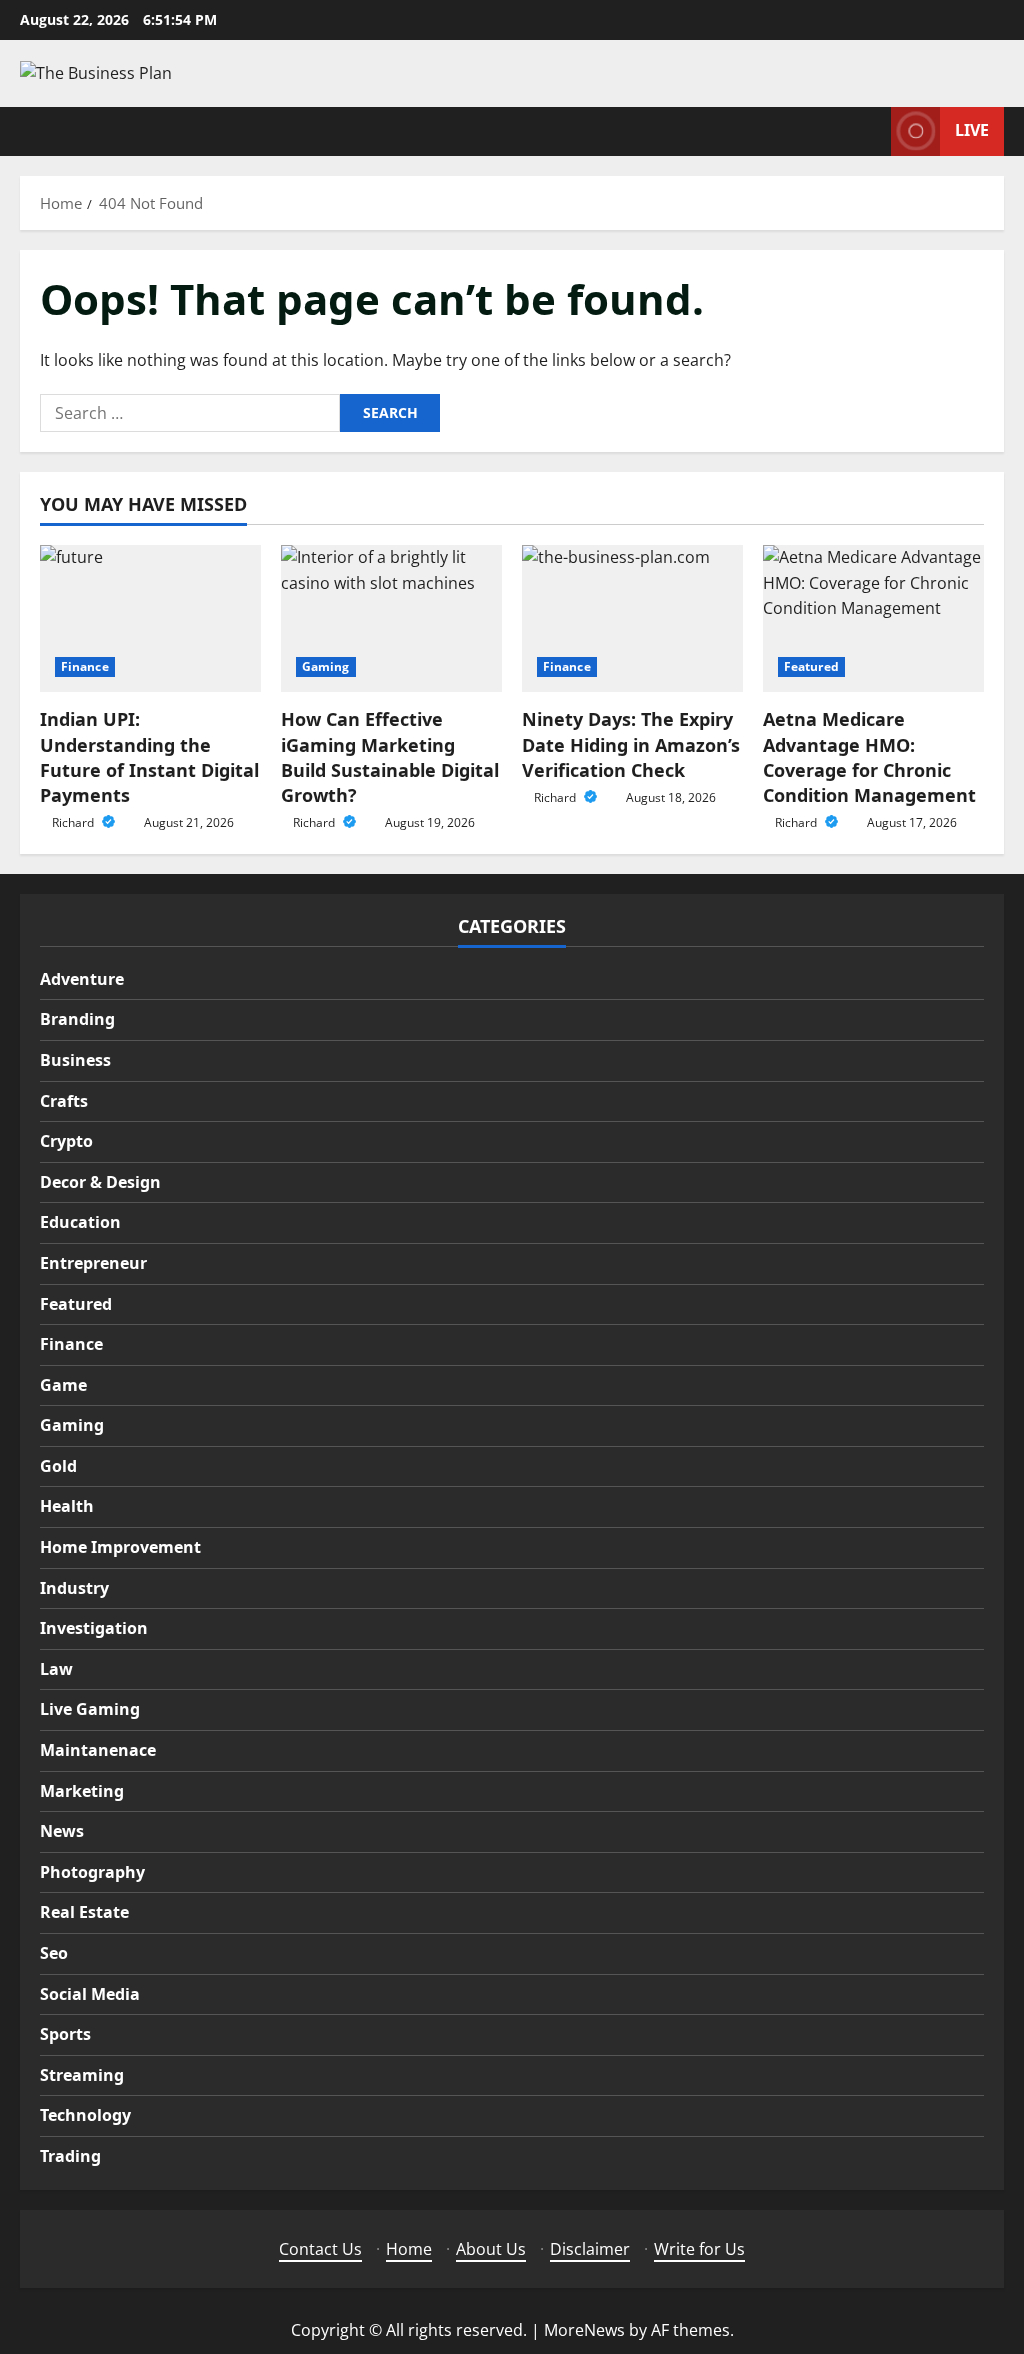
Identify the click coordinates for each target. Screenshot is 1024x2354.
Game (63, 1385)
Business (75, 1060)
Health (67, 1506)
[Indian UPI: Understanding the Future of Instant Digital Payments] (150, 618)
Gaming (326, 666)
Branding (77, 1019)
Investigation (94, 1628)
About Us (491, 2249)
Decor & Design (100, 1182)
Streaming (82, 2075)
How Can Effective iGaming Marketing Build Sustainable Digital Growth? (390, 757)
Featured (811, 666)
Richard (74, 822)
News (62, 1831)
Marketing (82, 1791)
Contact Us (320, 2249)
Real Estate (84, 1912)
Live (972, 130)
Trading (70, 2156)
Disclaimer (590, 2249)
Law (56, 1669)
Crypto (66, 1141)
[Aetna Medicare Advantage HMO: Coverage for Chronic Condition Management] (873, 618)
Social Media (90, 1994)
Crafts (64, 1101)
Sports (65, 2034)
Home (409, 2249)
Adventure (82, 979)
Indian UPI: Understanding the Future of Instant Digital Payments (149, 757)
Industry (74, 1588)
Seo (54, 1953)
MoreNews (584, 2330)
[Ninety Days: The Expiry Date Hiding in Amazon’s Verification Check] (632, 618)
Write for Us (699, 2249)
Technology (85, 2115)
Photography (92, 1872)
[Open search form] (870, 131)
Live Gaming (90, 1709)
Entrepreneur (93, 1263)
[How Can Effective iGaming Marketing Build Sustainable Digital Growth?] (391, 618)
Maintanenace (98, 1750)
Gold (58, 1466)
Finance (85, 666)
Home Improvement (120, 1547)
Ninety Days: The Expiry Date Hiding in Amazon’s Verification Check (631, 744)
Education (80, 1222)
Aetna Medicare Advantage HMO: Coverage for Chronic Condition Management (869, 757)
